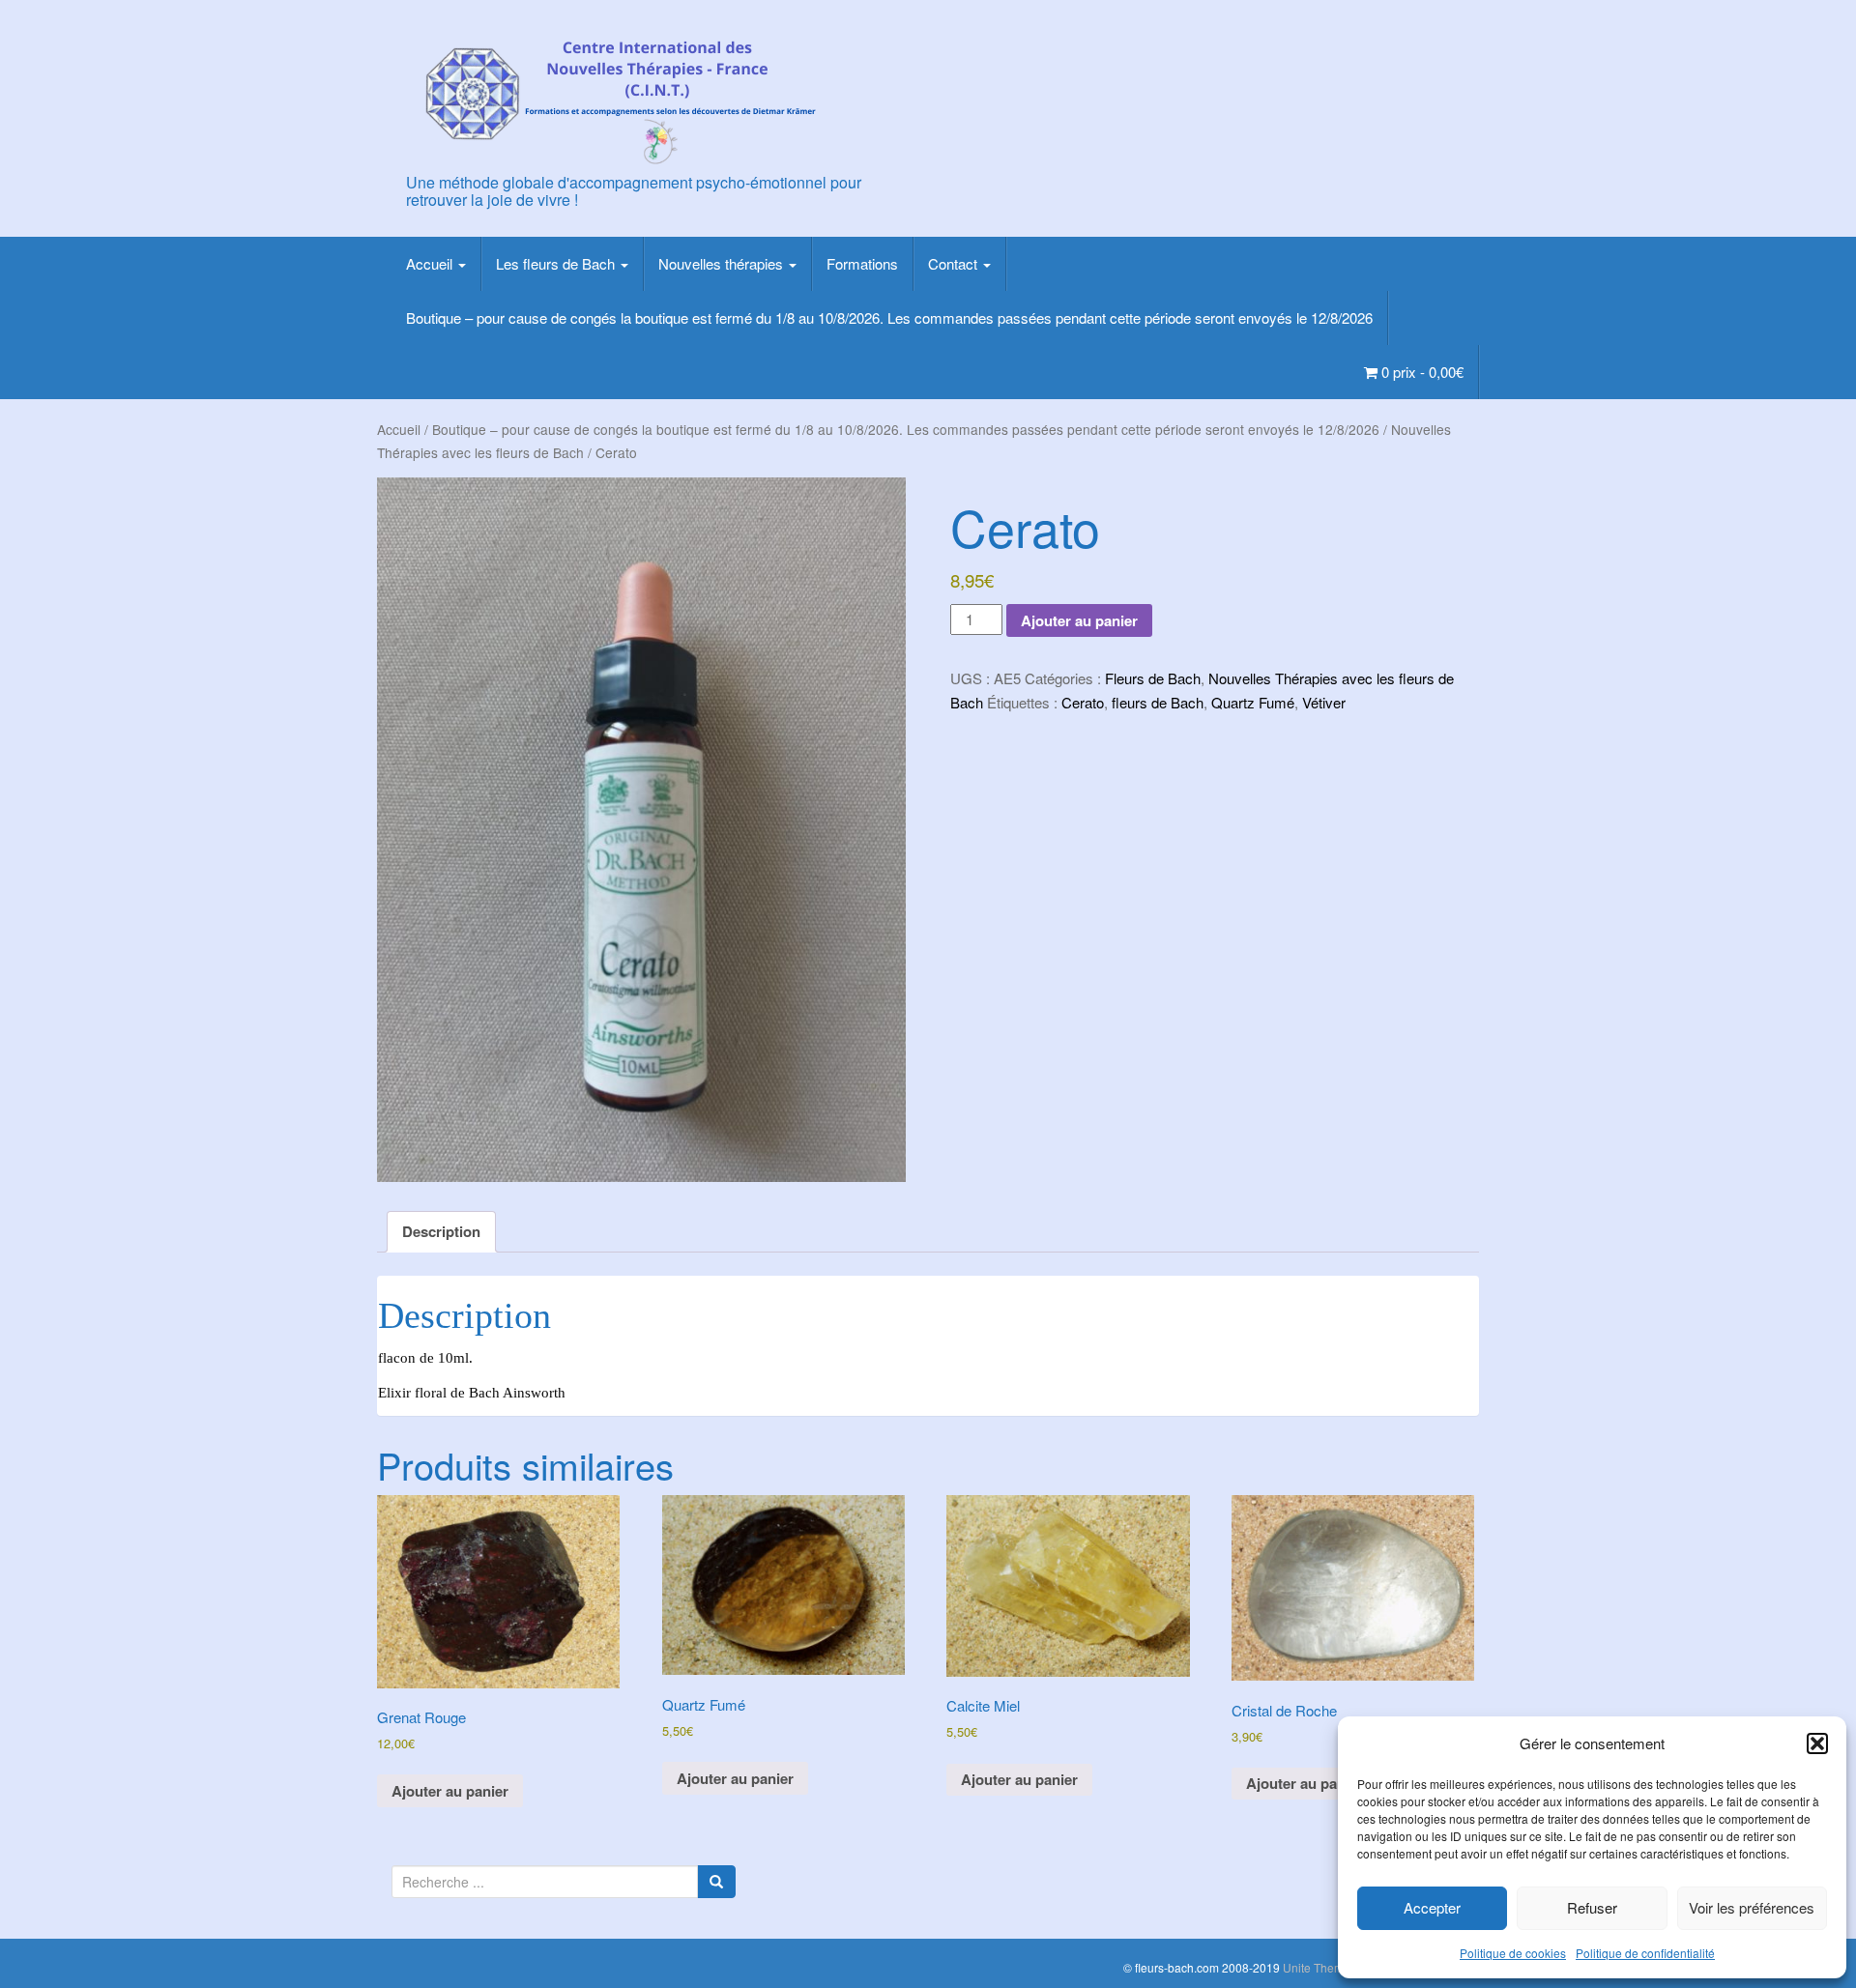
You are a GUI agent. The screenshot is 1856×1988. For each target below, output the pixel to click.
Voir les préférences (1752, 1907)
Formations (862, 263)
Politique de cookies (1513, 1953)
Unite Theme (1317, 1967)
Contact (955, 263)
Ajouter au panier (1079, 620)
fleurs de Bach (1158, 702)
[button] (1817, 1743)
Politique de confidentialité (1645, 1953)
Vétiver (1324, 702)
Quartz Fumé (1253, 702)
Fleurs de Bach (1153, 678)
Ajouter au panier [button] (450, 1791)
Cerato (1083, 702)
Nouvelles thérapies (723, 263)
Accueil (431, 263)
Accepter (1432, 1907)
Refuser (1592, 1907)
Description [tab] (441, 1231)
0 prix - (1421, 372)
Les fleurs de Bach (557, 263)
